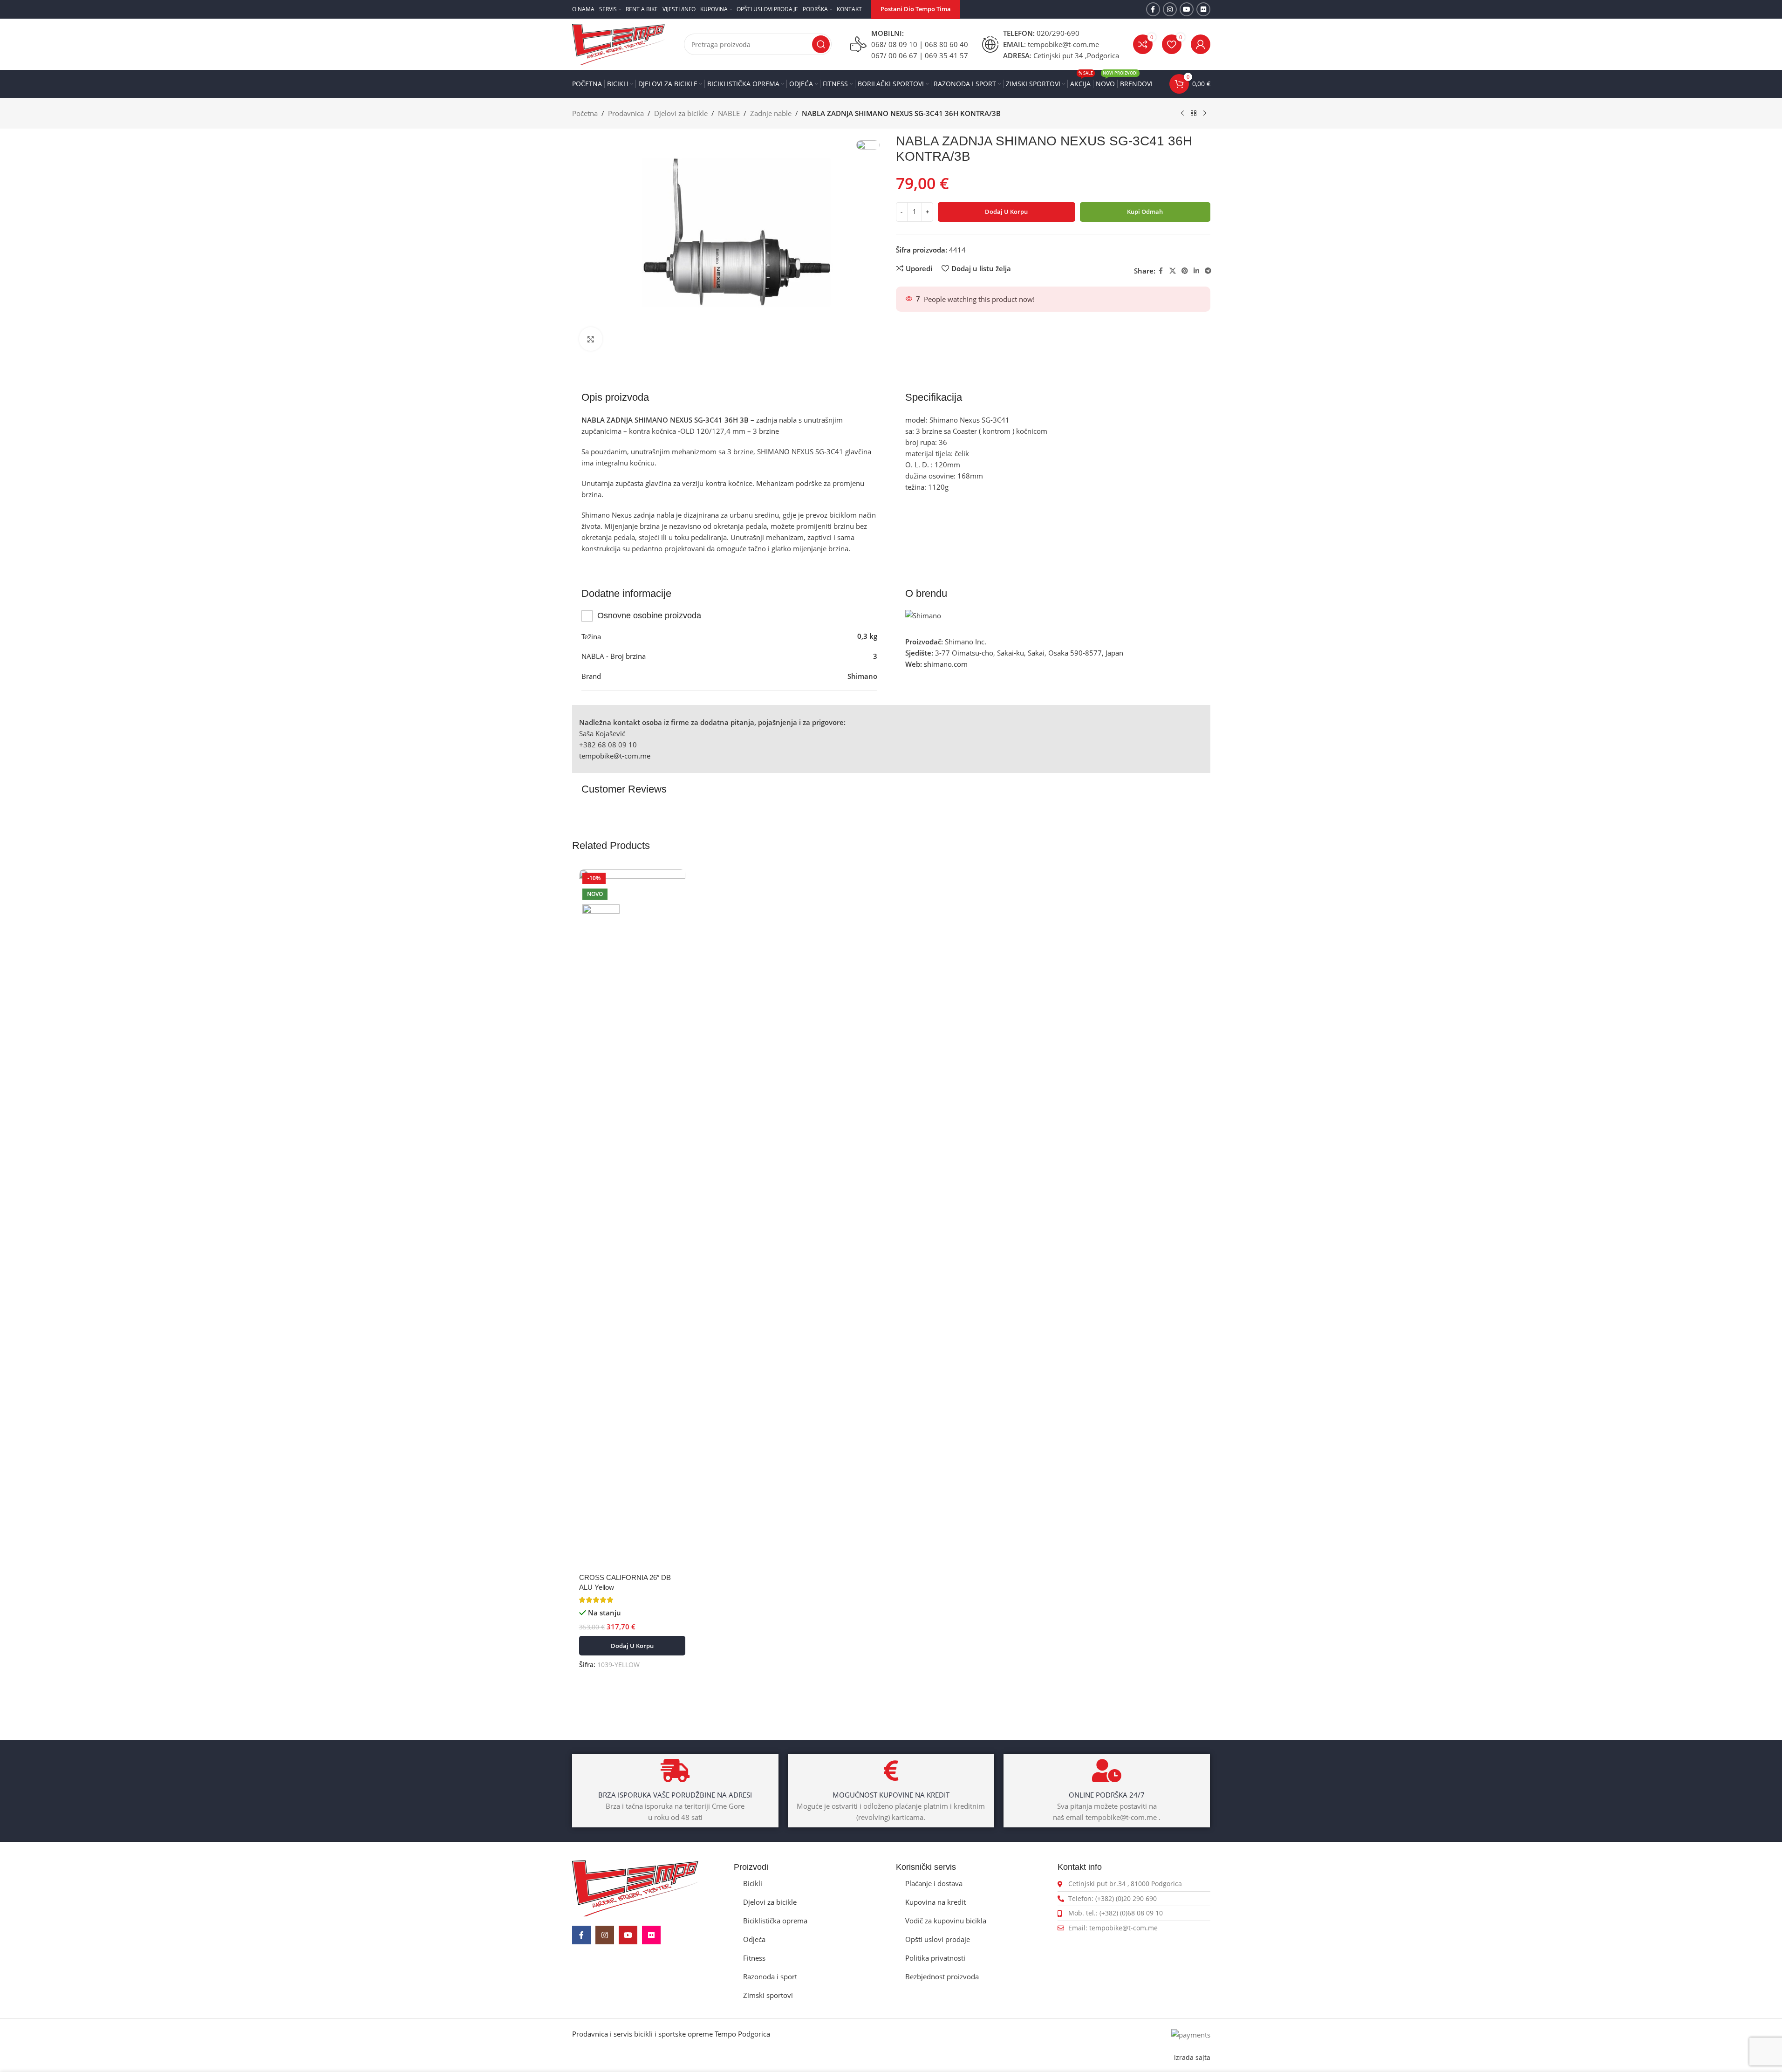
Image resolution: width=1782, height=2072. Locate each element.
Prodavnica (626, 113)
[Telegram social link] (1208, 271)
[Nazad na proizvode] (1194, 114)
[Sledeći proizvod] (1205, 114)
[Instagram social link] (1170, 9)
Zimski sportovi (768, 1995)
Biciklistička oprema (775, 1921)
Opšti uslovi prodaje (938, 1939)
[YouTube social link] (1187, 9)
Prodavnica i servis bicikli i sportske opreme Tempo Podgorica (671, 2034)
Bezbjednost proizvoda (942, 1976)
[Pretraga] (821, 44)
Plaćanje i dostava (934, 1883)
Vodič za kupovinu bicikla (946, 1921)
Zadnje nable (771, 113)
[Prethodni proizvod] (1182, 114)
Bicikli (753, 1883)
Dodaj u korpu (1006, 212)
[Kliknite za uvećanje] (591, 339)
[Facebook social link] (1153, 9)
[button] (632, 1646)
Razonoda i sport (770, 1976)
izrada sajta (1192, 2058)
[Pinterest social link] (1185, 271)
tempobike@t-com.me (615, 756)
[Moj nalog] (1201, 44)
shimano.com (946, 664)
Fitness (754, 1958)
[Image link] (635, 1887)
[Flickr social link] (1203, 9)
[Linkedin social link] (1196, 271)
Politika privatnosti (935, 1958)
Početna (585, 113)
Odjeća (754, 1939)
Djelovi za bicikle (681, 113)
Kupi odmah (1145, 212)
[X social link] (1173, 271)
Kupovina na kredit (935, 1902)
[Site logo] (619, 43)
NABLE (729, 113)
